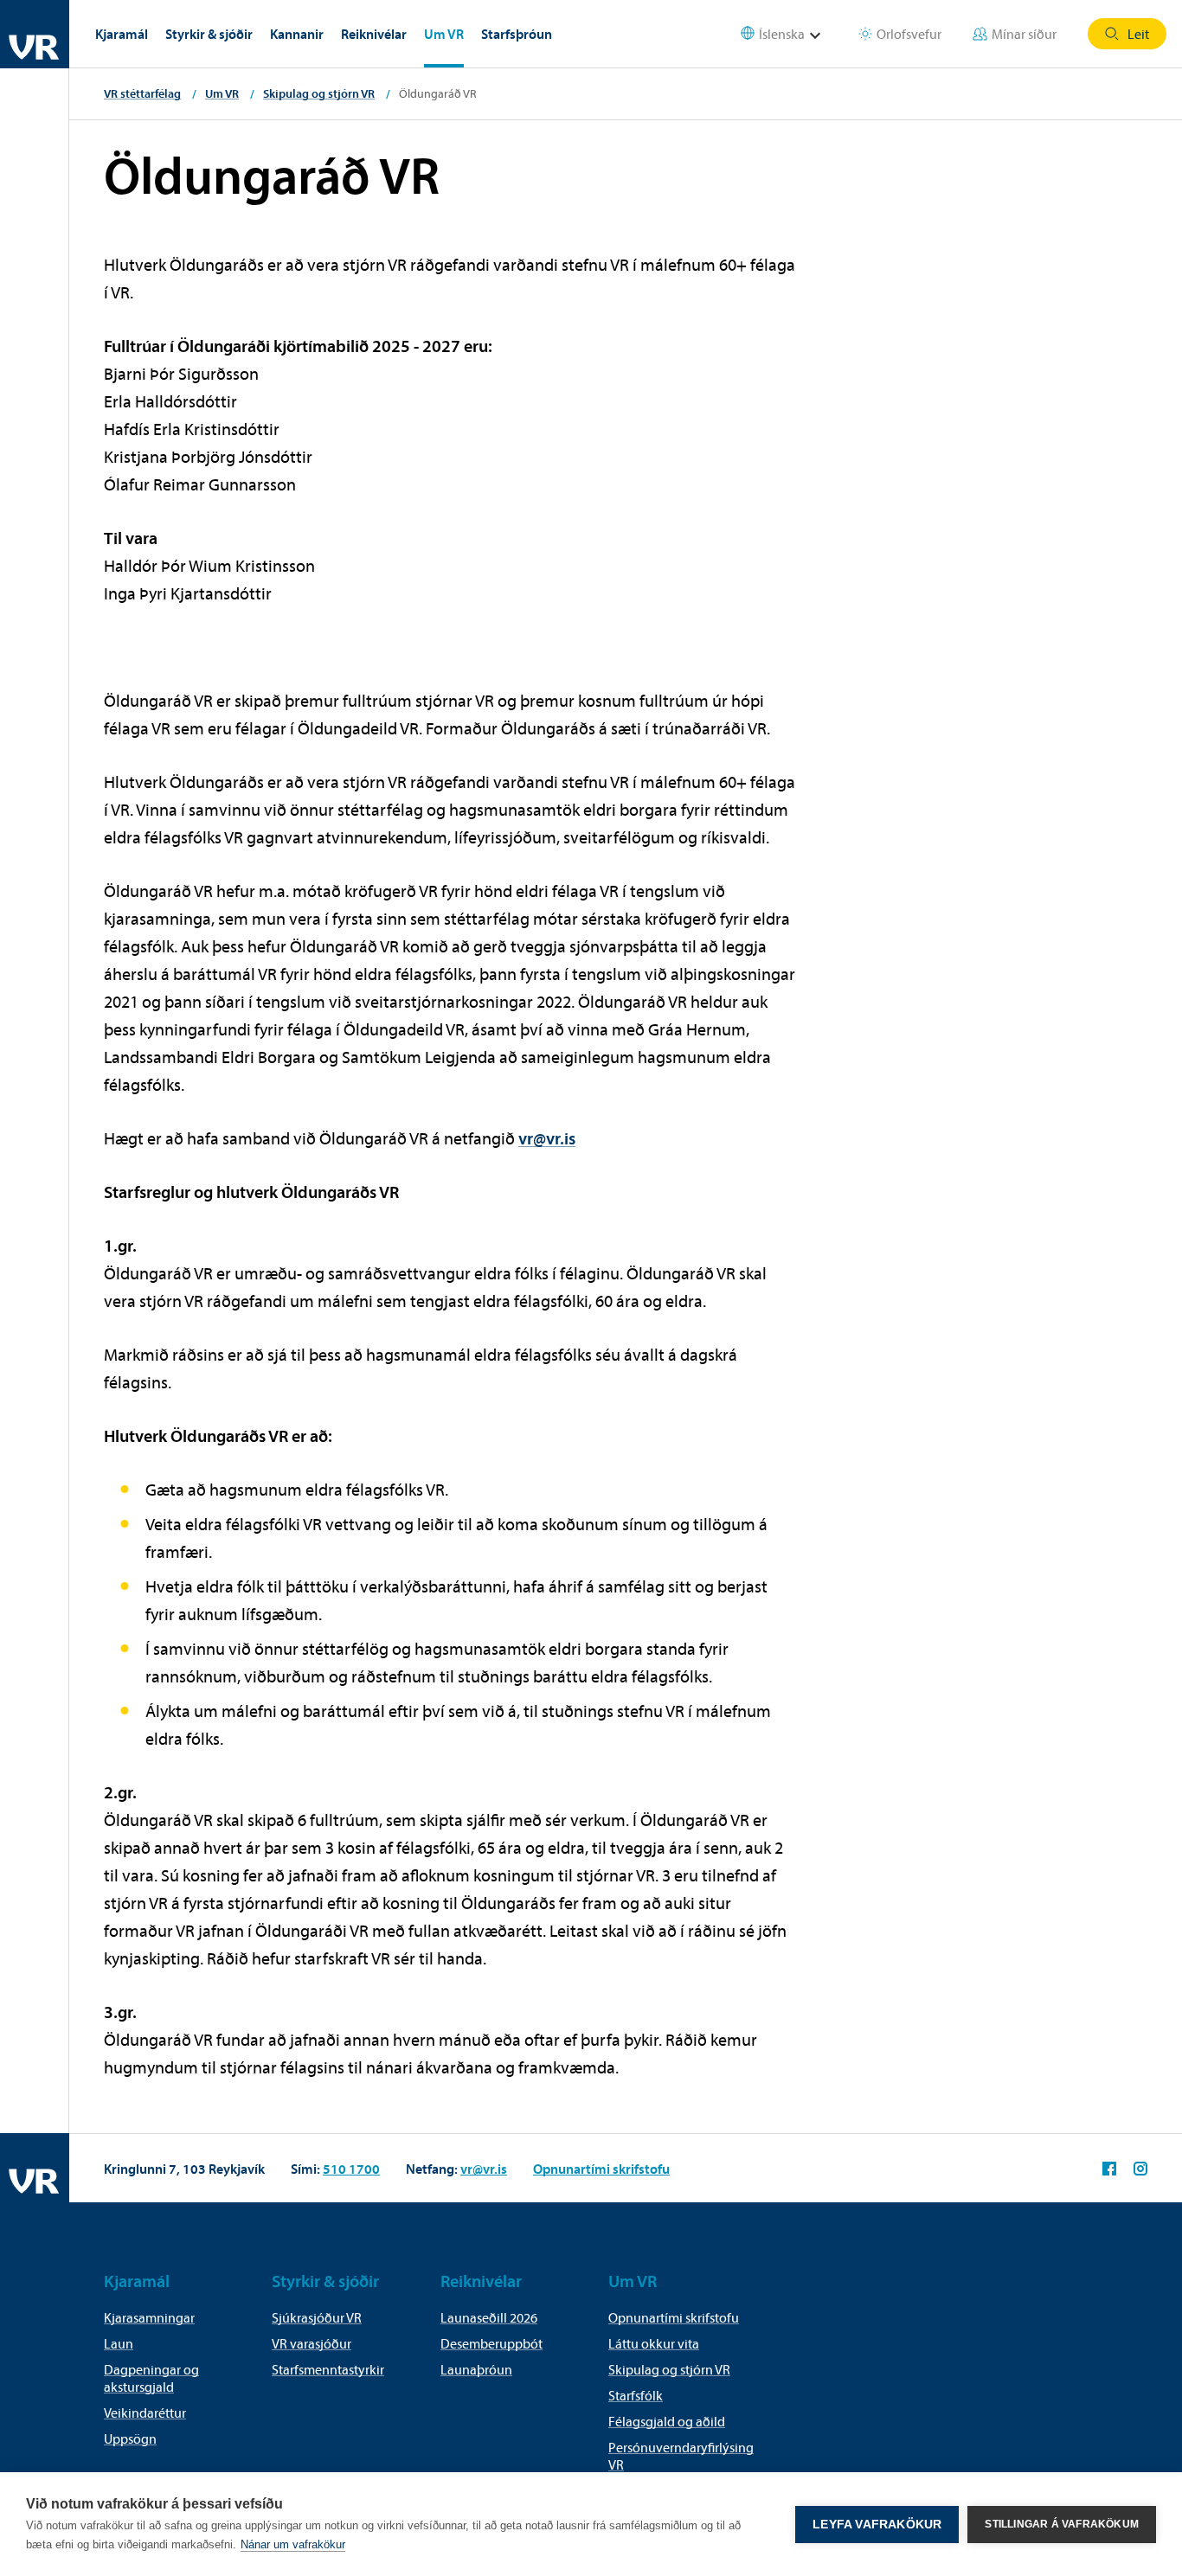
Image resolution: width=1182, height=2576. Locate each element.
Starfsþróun (517, 34)
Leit (1138, 34)
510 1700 (351, 2169)
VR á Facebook (1109, 2169)
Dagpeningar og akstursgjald (151, 2378)
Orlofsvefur (909, 34)
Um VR (444, 34)
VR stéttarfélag (142, 93)
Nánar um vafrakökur (293, 2544)
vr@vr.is (547, 1138)
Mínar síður (1024, 34)
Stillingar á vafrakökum (1062, 2524)
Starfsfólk (636, 2395)
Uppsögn (130, 2438)
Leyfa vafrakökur (877, 2525)
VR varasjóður (312, 2343)
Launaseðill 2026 (489, 2317)
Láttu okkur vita (654, 2343)
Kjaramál (122, 34)
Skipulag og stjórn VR (319, 93)
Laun (119, 2343)
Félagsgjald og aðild (667, 2421)
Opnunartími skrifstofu (601, 2169)
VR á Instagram (1140, 2169)
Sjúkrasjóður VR (317, 2317)
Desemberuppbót (491, 2343)
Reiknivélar (374, 34)
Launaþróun (476, 2369)
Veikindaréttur (145, 2413)
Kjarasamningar (149, 2317)
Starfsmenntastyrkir (328, 2369)
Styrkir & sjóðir (209, 34)
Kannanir (297, 34)
